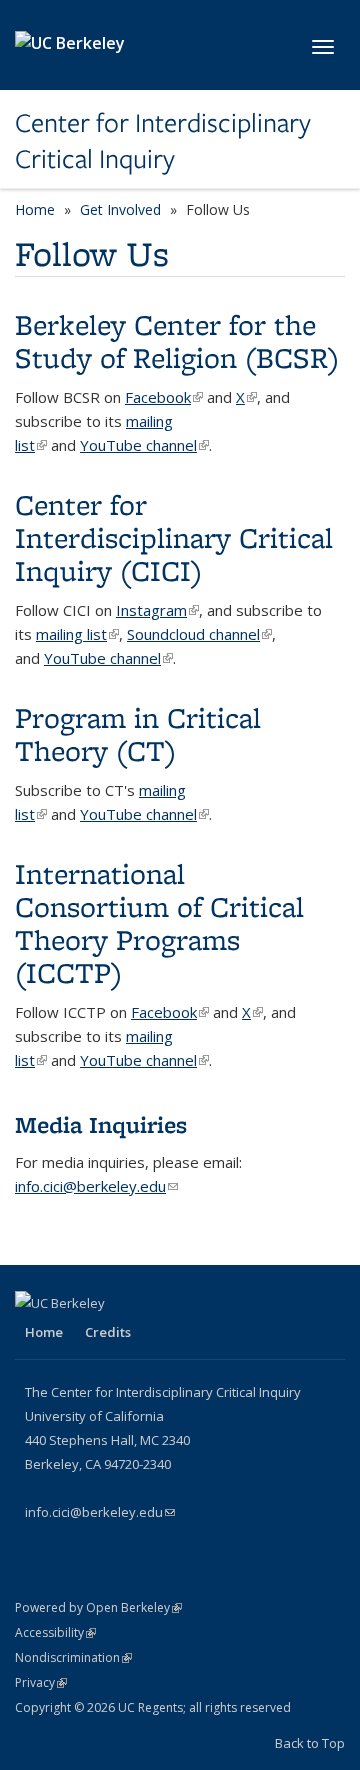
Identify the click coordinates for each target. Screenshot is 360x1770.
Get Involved (120, 209)
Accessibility (55, 1632)
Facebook (164, 397)
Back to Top (310, 1743)
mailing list (77, 634)
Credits (108, 1332)
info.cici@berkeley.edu (96, 1186)
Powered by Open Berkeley (98, 1607)
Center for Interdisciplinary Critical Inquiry (163, 141)
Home (35, 209)
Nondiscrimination (73, 1657)
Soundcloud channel (199, 634)
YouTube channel (144, 445)
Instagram (157, 610)
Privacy (41, 1682)
